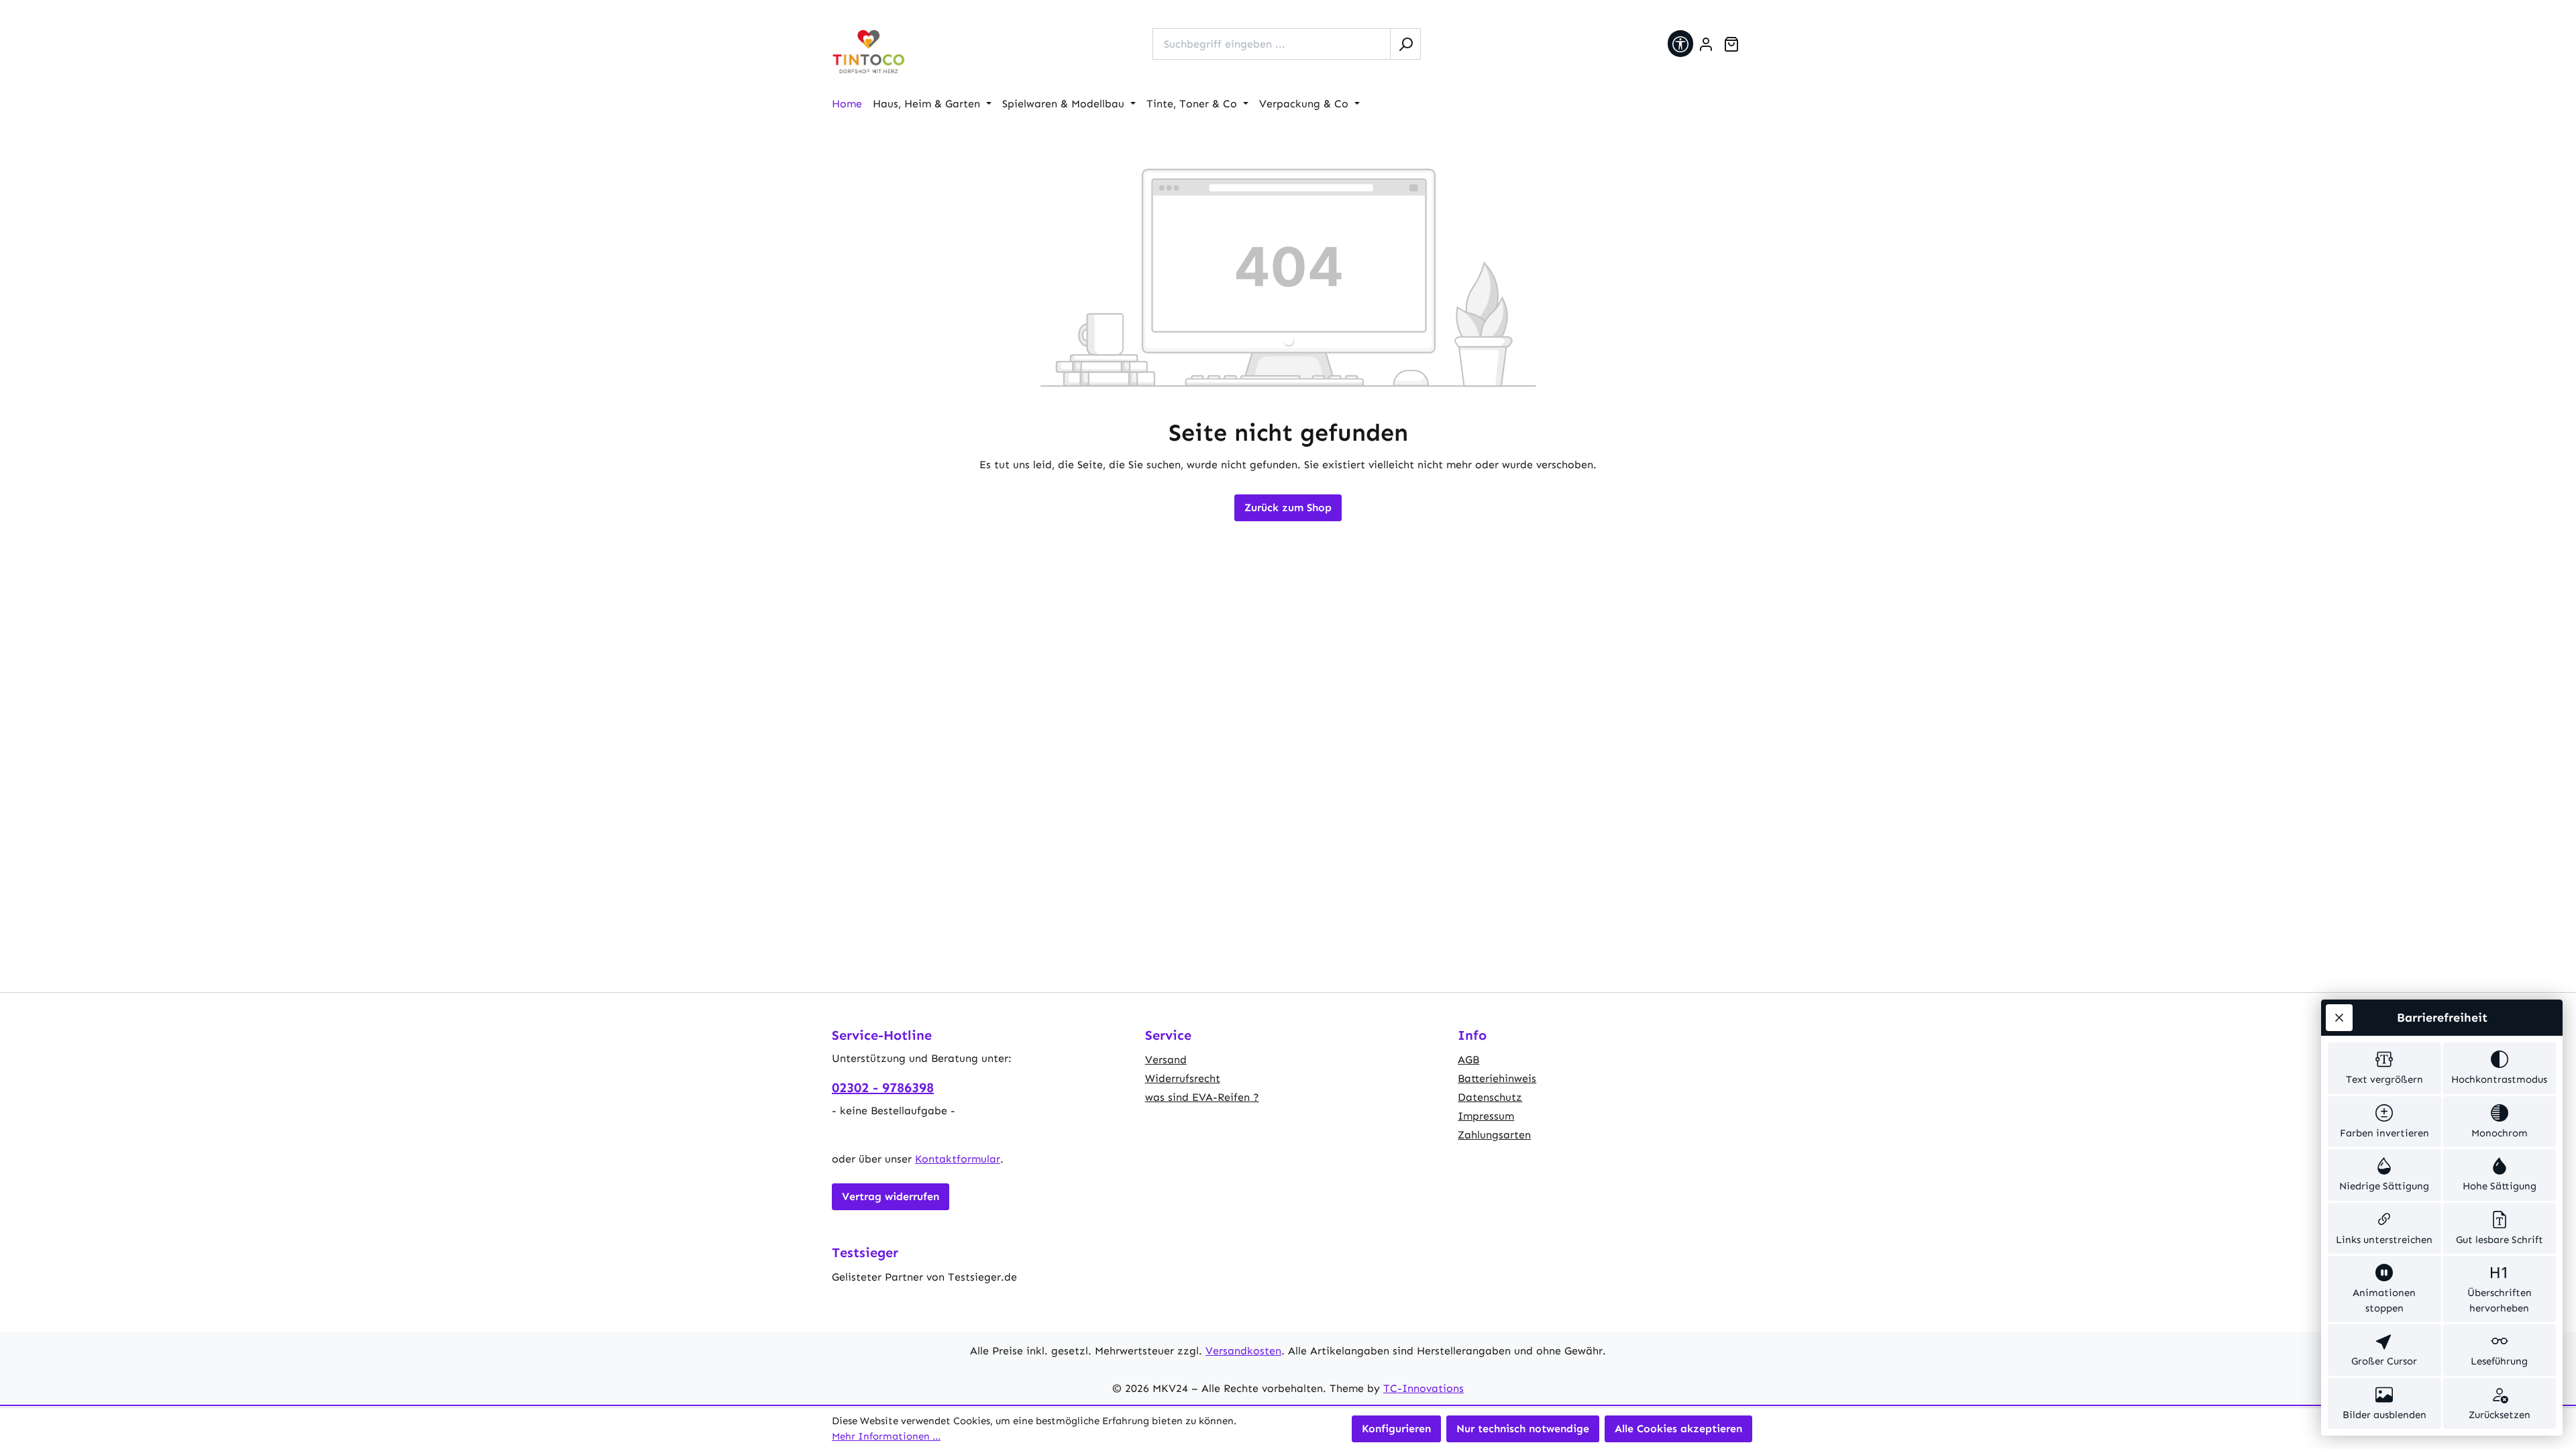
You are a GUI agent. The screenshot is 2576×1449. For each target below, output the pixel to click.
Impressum (1486, 1116)
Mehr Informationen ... (886, 1436)
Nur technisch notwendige (1523, 1429)
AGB (1468, 1060)
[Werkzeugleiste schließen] (2339, 1018)
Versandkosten (1243, 1351)
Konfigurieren (1396, 1429)
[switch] (2384, 1068)
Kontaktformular (958, 1159)
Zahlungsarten (1494, 1135)
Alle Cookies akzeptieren (1678, 1429)
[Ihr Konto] (1706, 44)
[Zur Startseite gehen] (869, 52)
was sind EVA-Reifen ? (1202, 1097)
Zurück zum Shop (1288, 507)
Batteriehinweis (1497, 1078)
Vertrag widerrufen (891, 1196)
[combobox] (1272, 44)
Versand (1166, 1060)
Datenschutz (1490, 1097)
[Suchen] (1405, 44)
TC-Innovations (1424, 1388)
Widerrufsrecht (1183, 1078)
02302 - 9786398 (883, 1087)
